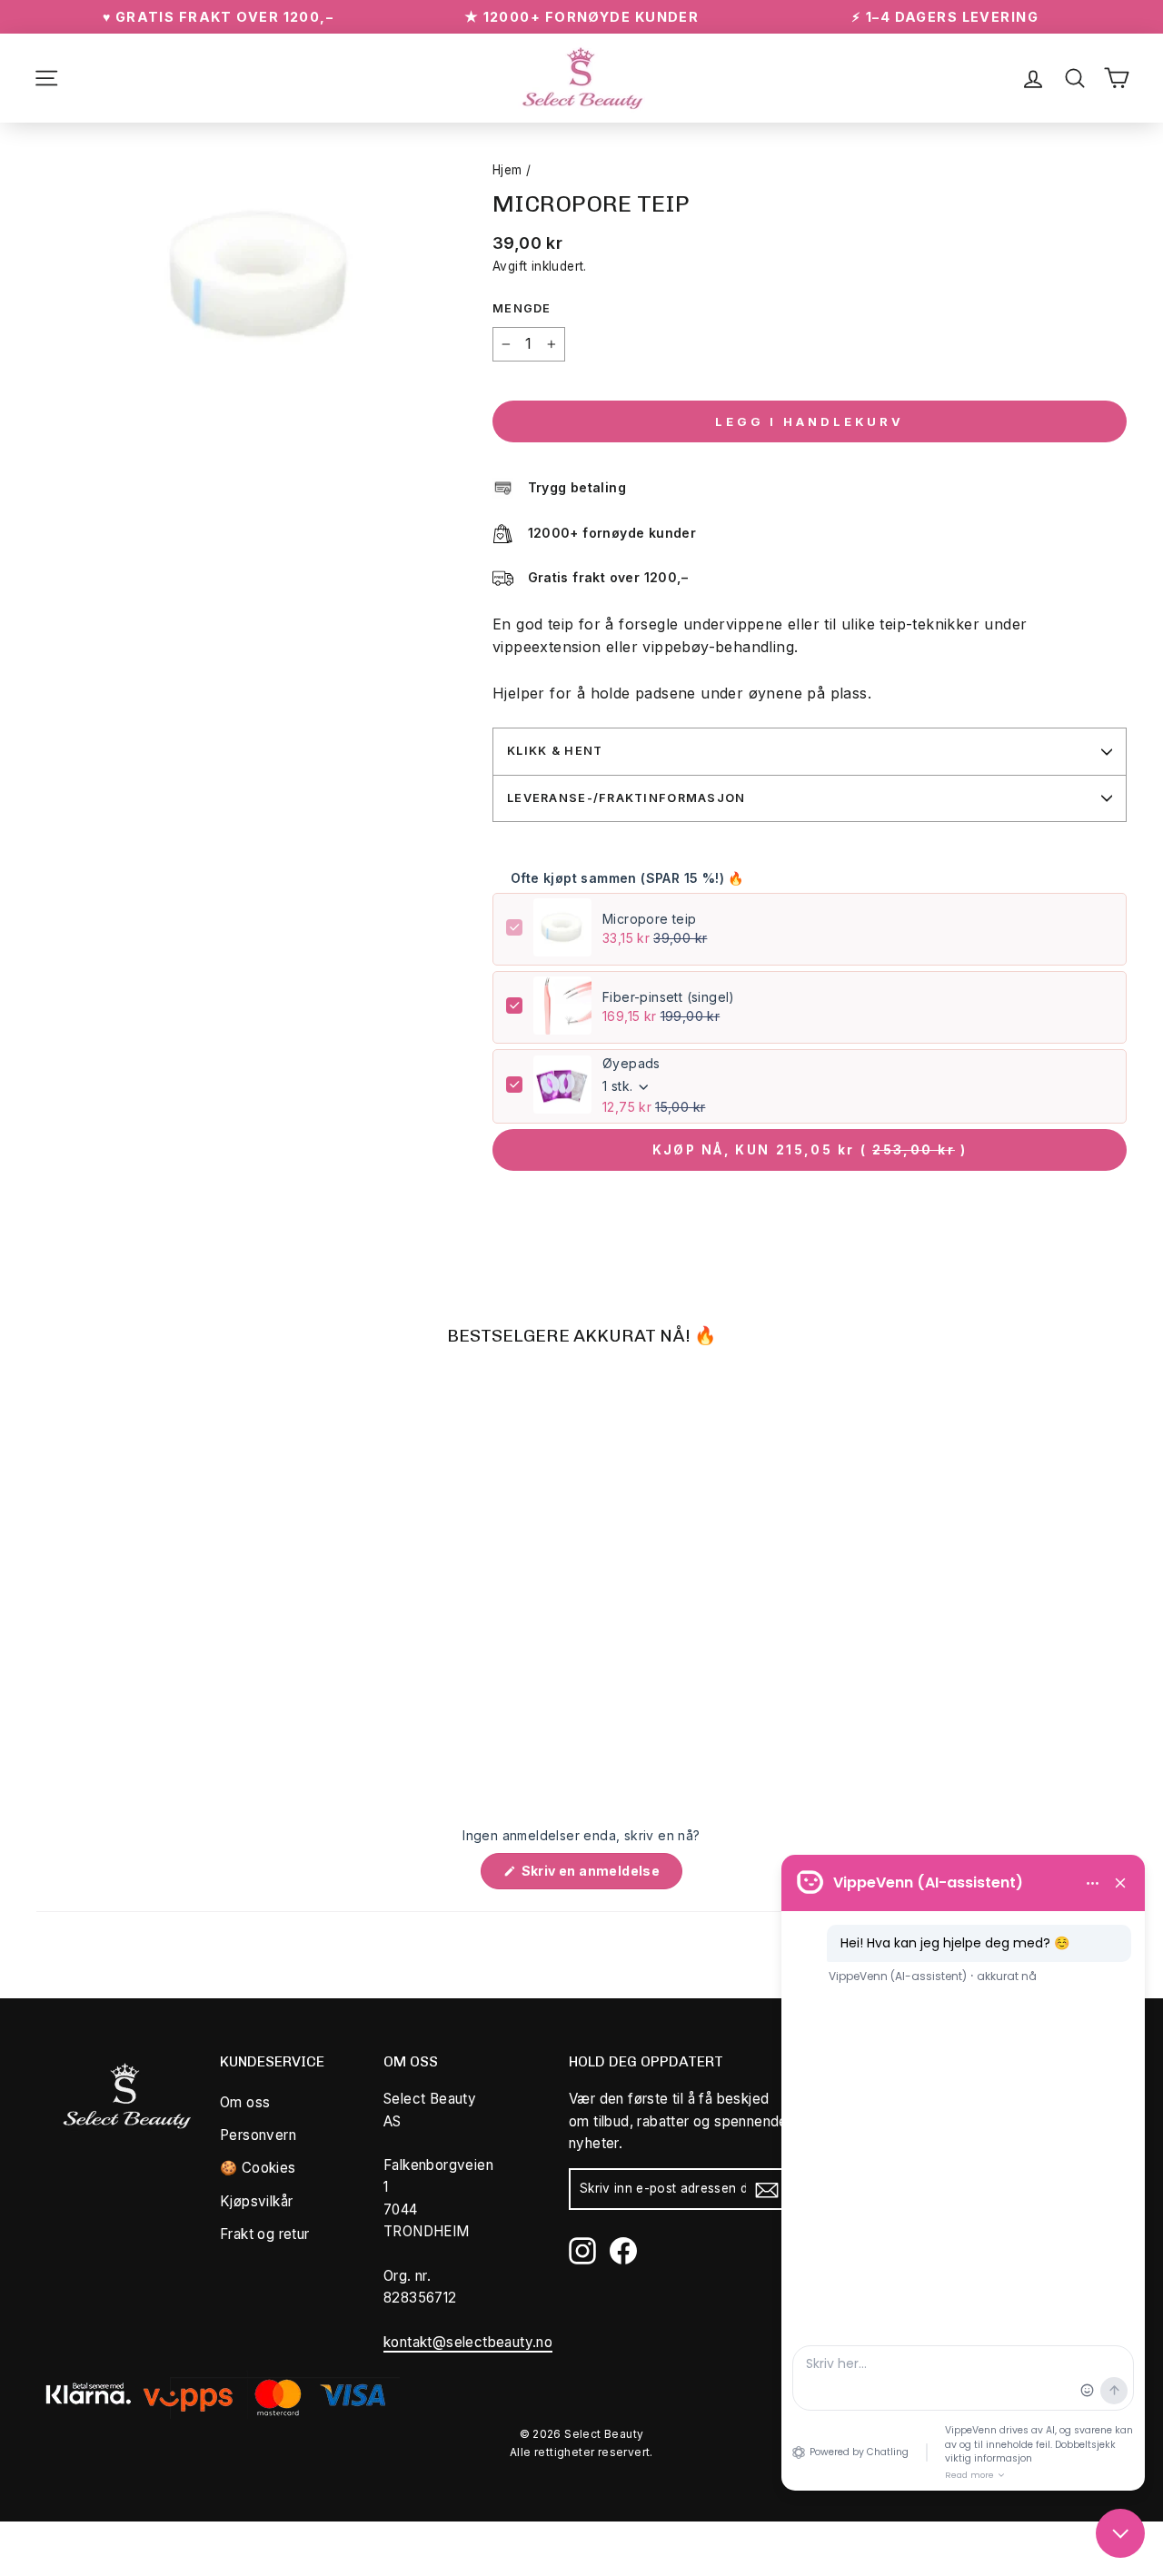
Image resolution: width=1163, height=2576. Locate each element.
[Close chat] (1120, 2533)
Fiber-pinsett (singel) (669, 997)
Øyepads (631, 1063)
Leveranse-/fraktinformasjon (626, 798)
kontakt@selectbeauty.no (468, 2342)
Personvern (258, 2135)
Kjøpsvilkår (256, 2201)
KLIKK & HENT (555, 751)
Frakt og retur (265, 2234)
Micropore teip (650, 919)
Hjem (507, 170)
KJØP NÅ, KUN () (810, 1150)
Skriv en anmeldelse (600, 1876)
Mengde (522, 308)
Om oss (245, 2102)
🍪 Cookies (258, 2168)
